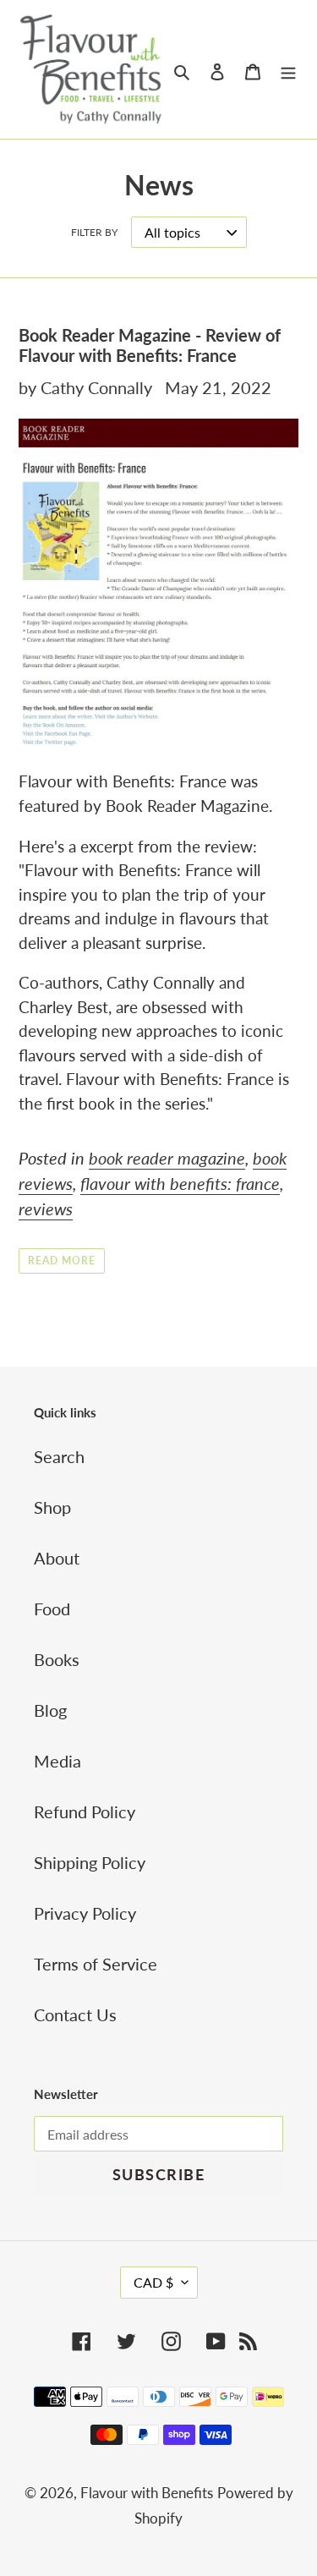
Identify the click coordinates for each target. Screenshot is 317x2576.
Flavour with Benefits (147, 2493)
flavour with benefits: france (180, 1183)
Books (57, 1659)
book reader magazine (167, 1158)
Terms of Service (96, 1964)
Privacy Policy (85, 1913)
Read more (62, 1261)
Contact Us (75, 2014)
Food (52, 1609)
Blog (50, 1710)
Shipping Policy (90, 1862)
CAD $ (153, 2282)
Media (57, 1761)
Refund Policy (85, 1811)
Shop (52, 1507)
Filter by (94, 232)
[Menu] (288, 69)
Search (59, 1456)
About (57, 1558)
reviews (46, 1209)
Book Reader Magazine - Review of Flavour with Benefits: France (150, 345)
